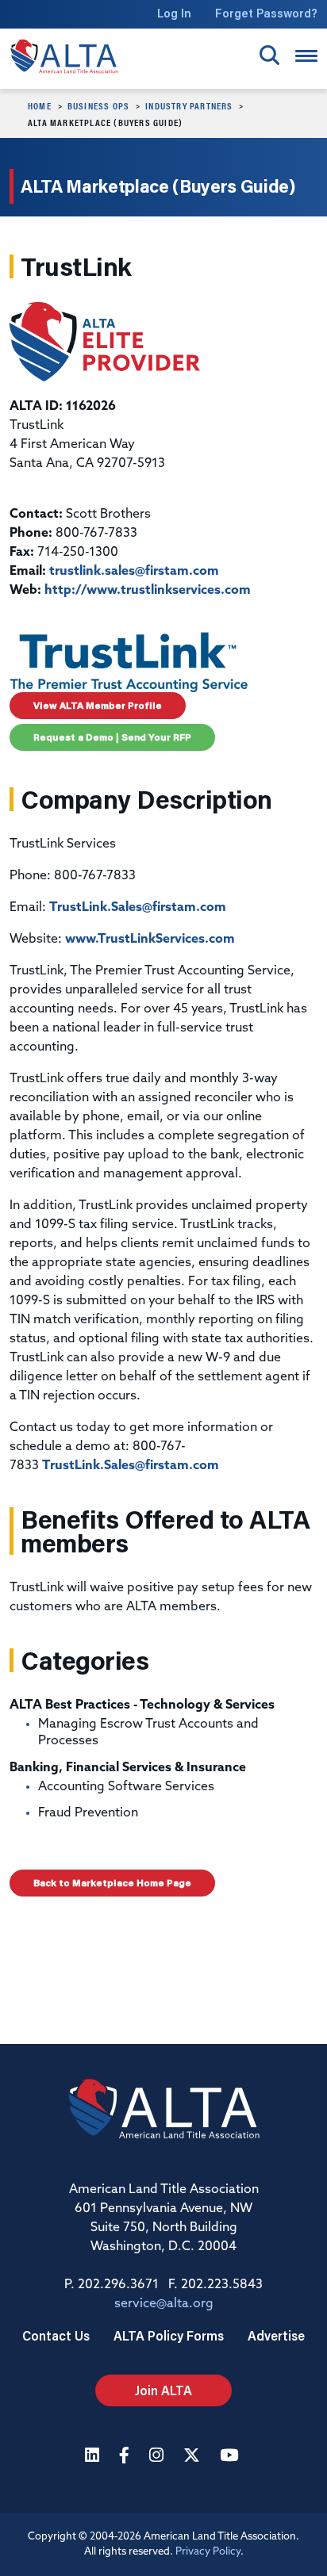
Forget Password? (266, 13)
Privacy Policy (208, 2552)
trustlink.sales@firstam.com (134, 572)
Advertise (276, 2335)
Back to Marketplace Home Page (112, 1883)
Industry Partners (189, 105)
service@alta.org (164, 2304)
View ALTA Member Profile (98, 705)
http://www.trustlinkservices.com (148, 591)
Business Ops (98, 105)
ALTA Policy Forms (169, 2335)
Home (40, 105)
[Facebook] (126, 2457)
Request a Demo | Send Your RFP (112, 737)
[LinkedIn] (94, 2457)
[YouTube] (231, 2457)
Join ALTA (163, 2390)
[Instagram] (158, 2457)
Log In (174, 13)
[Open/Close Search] (269, 55)
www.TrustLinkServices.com (150, 940)
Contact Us (56, 2335)
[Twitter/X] (194, 2457)
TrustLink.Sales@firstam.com (138, 908)
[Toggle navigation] (306, 56)
